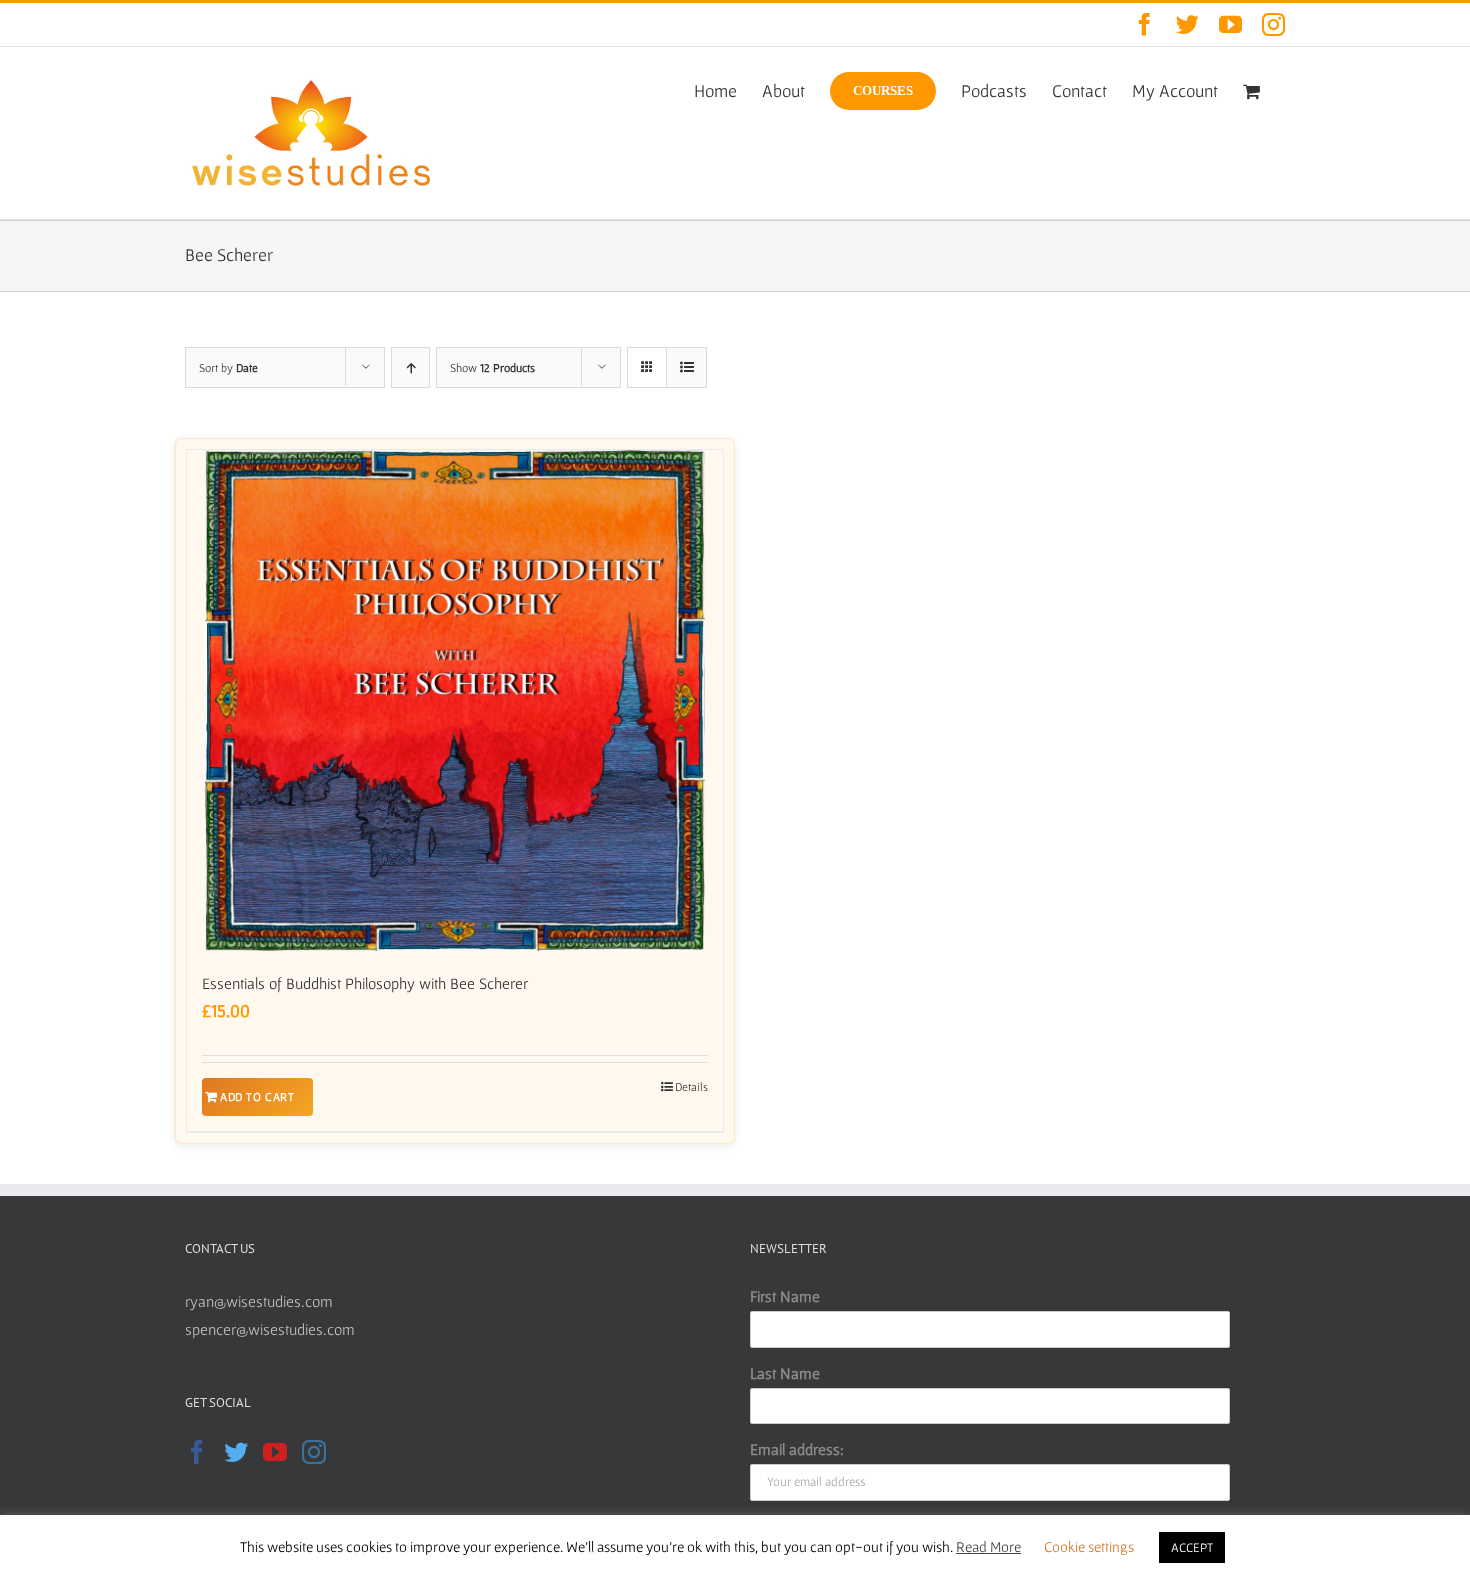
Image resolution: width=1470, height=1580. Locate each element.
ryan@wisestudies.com (259, 1301)
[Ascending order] (410, 367)
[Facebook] (197, 1452)
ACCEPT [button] (1192, 1547)
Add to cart (257, 1096)
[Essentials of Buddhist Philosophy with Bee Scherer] (455, 700)
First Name (785, 1296)
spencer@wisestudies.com (270, 1329)
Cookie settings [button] (1089, 1546)
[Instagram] (314, 1452)
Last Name (785, 1373)
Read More (988, 1546)
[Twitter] (236, 1452)
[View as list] (686, 367)
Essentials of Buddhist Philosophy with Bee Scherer (365, 983)
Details (691, 1086)
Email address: (797, 1449)
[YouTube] (275, 1452)
